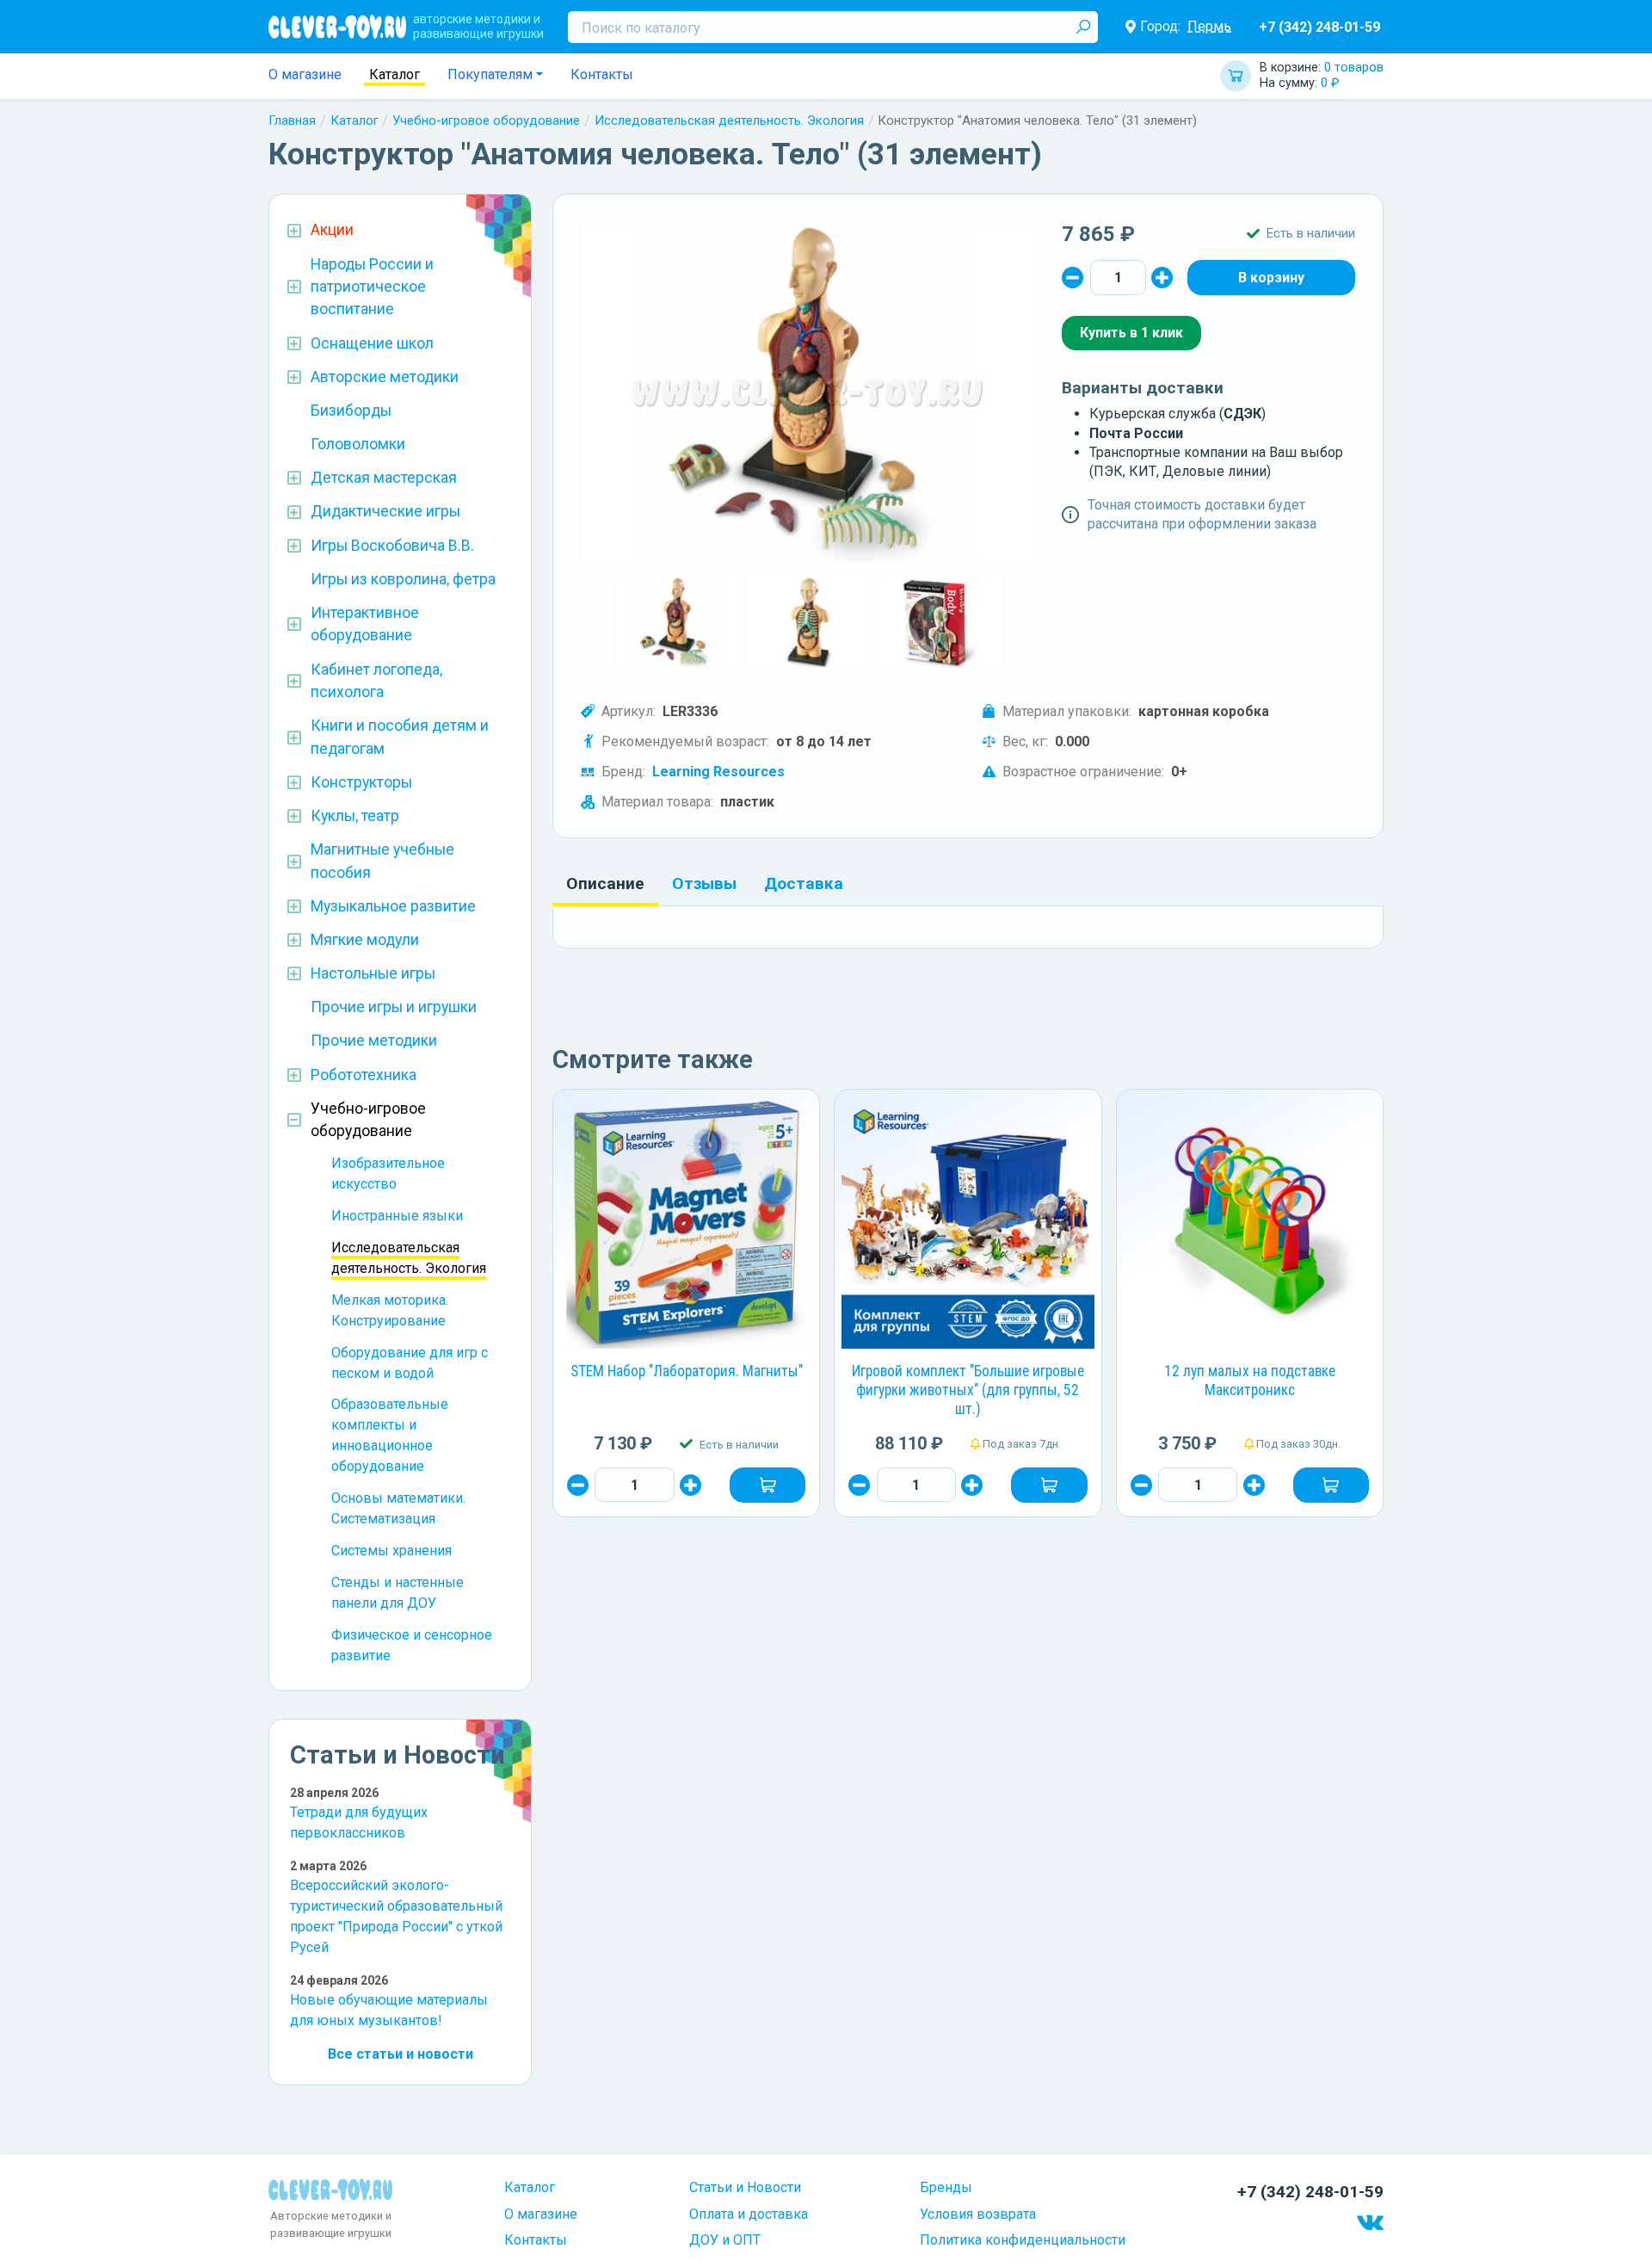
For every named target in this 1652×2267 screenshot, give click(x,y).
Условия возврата (978, 2214)
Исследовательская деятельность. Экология (729, 120)
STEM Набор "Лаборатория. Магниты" (687, 1371)
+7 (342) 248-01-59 (1319, 27)
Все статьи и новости (401, 2054)
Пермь (1209, 26)
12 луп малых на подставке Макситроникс (1250, 1381)
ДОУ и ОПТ (725, 2240)
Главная (292, 120)
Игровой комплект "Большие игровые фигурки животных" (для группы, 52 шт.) (968, 1390)
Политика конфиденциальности (1023, 2240)
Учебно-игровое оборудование (486, 120)
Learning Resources (718, 772)
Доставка (804, 883)
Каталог (395, 74)
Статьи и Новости (745, 2187)
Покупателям (490, 74)
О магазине (305, 74)
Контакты (602, 74)
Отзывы (704, 883)
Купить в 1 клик (1131, 333)
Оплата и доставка (749, 2214)
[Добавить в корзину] (767, 1485)
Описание (605, 883)
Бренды (946, 2187)
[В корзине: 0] (1271, 277)
